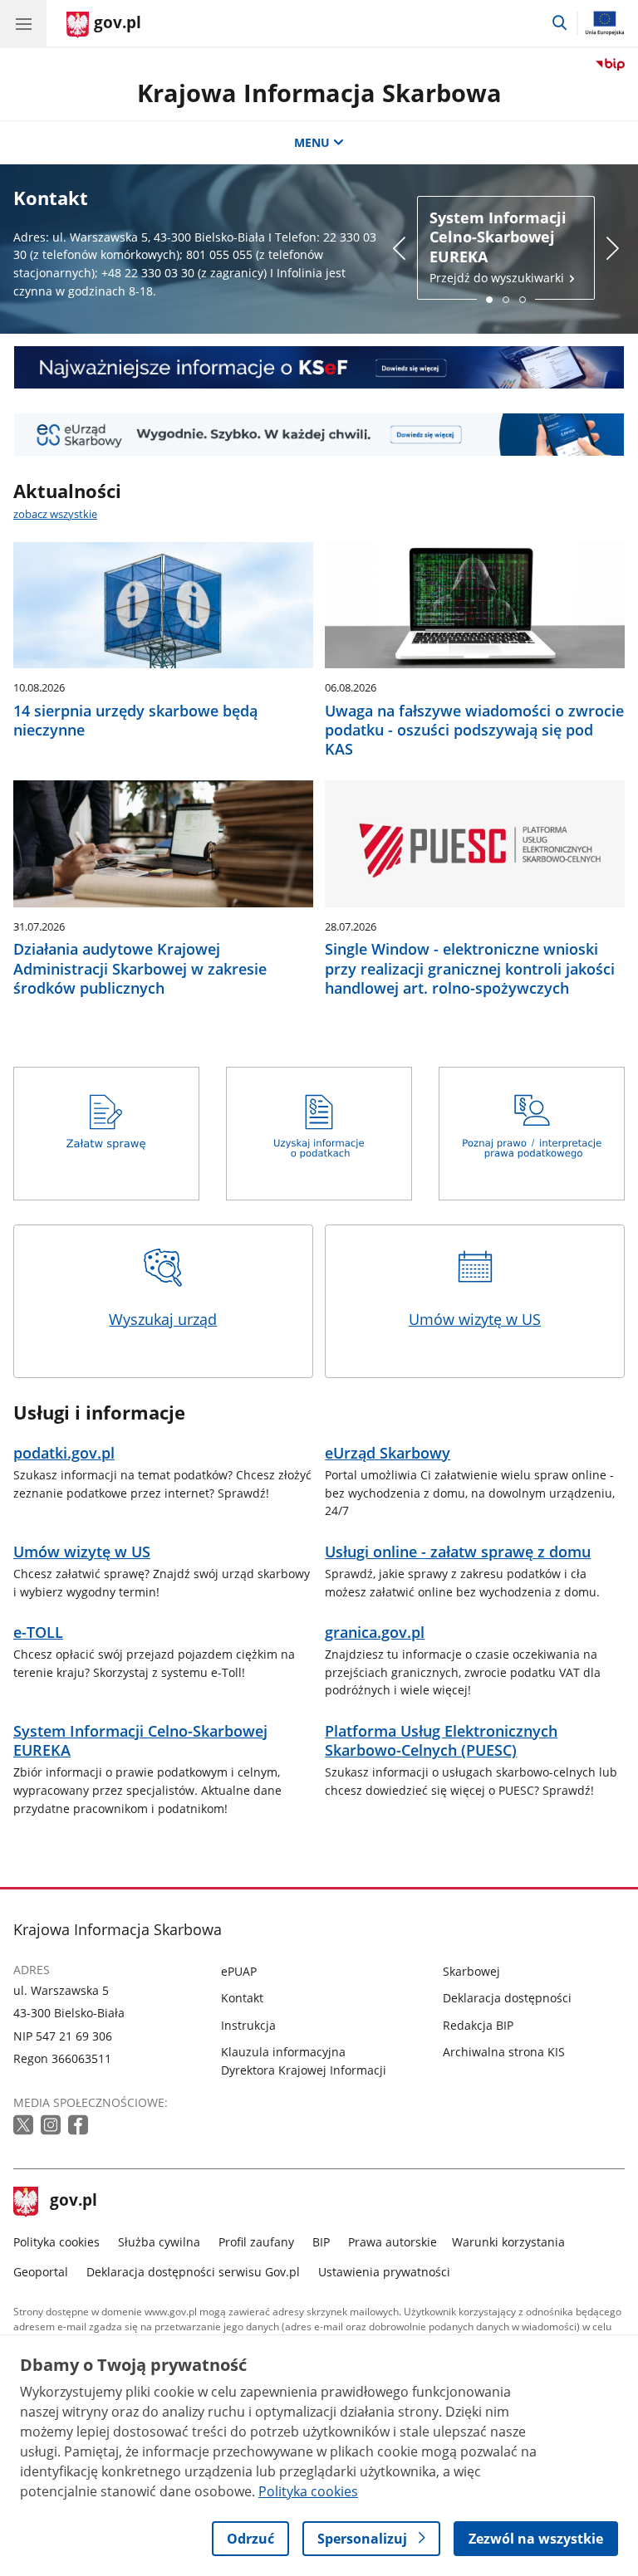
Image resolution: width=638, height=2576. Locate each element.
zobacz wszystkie (55, 514)
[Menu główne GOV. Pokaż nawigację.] (23, 23)
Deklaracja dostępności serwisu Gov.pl (193, 2272)
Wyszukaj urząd (163, 1319)
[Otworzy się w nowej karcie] (25, 2126)
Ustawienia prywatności (384, 2272)
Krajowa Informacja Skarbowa (319, 93)
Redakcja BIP (478, 2025)
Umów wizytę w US (475, 1319)
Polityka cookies (56, 2242)
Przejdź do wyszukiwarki (498, 247)
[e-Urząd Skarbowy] (319, 435)
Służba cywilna (159, 2242)
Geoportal (41, 2272)
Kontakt (242, 1998)
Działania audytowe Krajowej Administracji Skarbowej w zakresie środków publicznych (140, 969)
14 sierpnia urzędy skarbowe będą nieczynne (135, 721)
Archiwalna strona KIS (504, 2052)
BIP (321, 2242)
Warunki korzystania (508, 2242)
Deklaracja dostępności (507, 1998)
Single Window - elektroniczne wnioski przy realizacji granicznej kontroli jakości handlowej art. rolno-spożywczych (470, 969)
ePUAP (239, 1971)
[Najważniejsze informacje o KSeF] (319, 367)
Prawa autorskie (393, 2242)
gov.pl (73, 2202)
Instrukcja (248, 2025)
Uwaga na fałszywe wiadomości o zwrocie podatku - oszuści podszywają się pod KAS (474, 731)
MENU (312, 142)
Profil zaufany (256, 2242)
